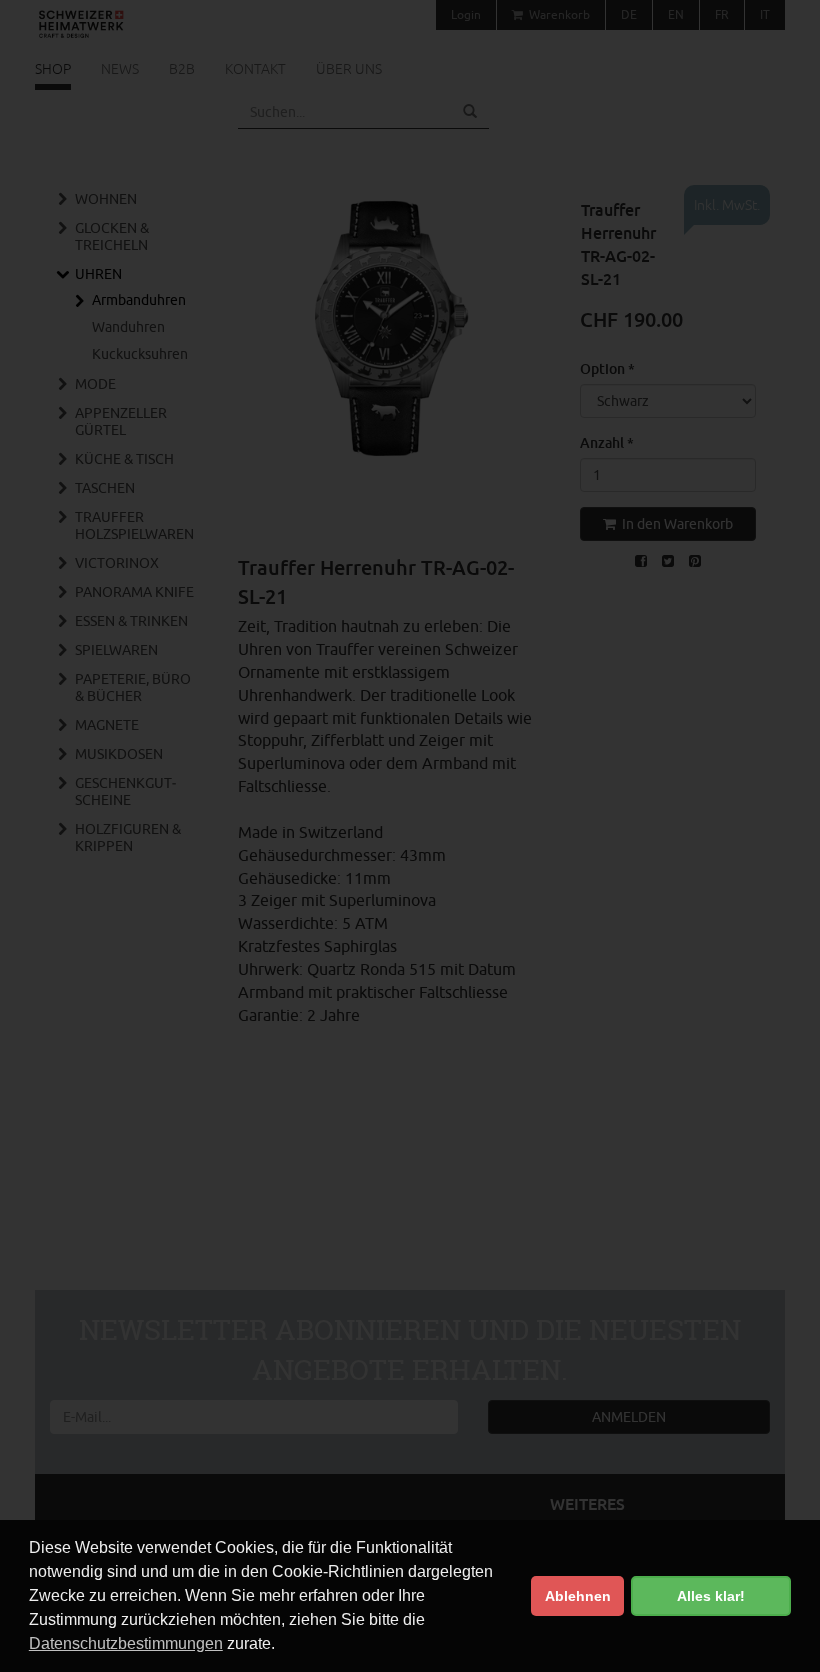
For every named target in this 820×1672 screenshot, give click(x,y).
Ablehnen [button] (578, 1596)
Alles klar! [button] (711, 1596)
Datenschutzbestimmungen (126, 1643)
